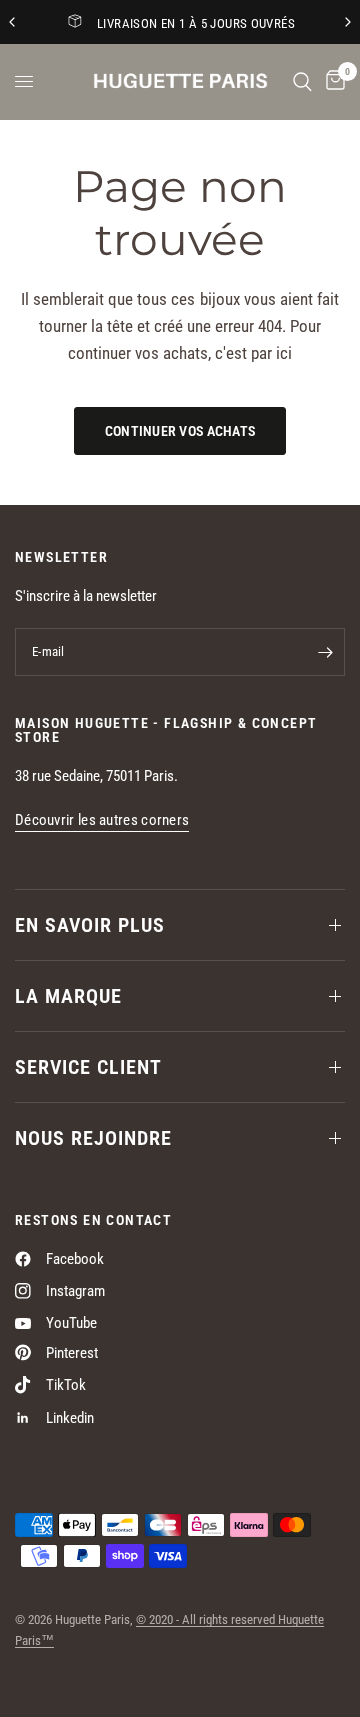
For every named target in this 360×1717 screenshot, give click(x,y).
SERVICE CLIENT (88, 1067)
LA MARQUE (68, 996)
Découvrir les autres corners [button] (102, 820)
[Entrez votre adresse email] (325, 652)
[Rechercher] (302, 81)
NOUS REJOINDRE (93, 1138)
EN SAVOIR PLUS (90, 925)
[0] (332, 81)
